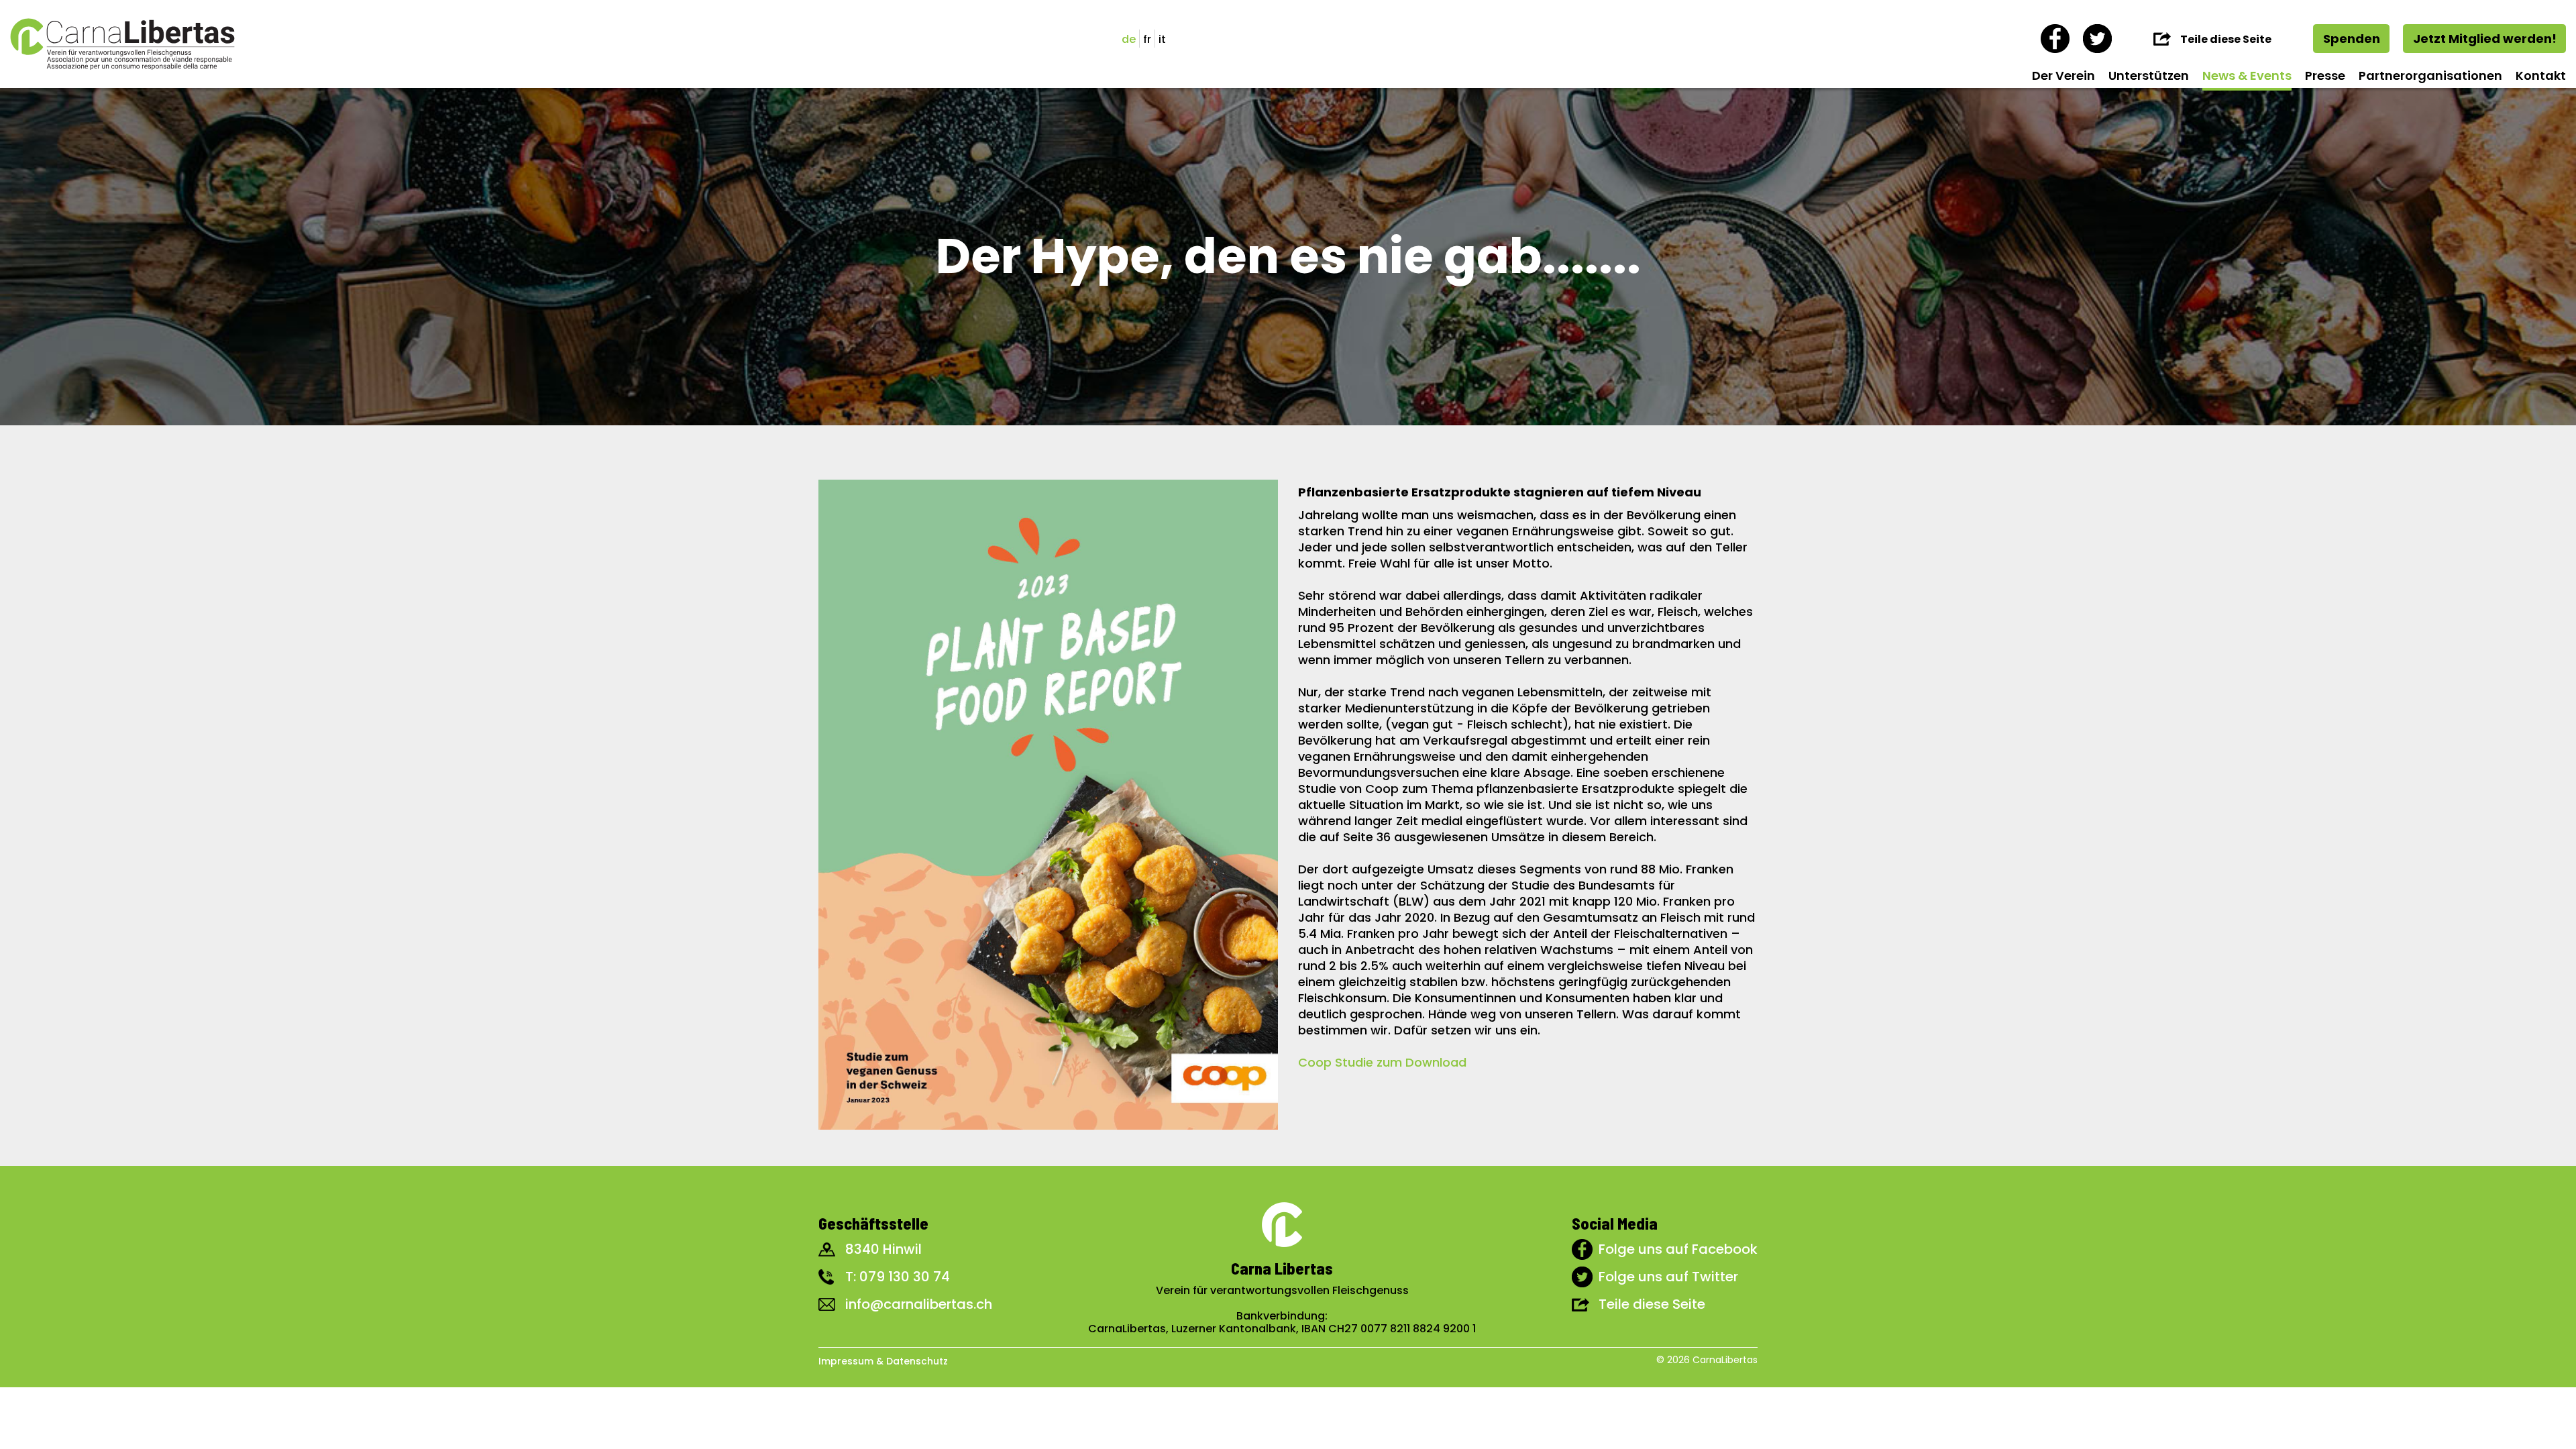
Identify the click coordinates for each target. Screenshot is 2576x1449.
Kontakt (2541, 75)
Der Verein (2063, 75)
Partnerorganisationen (2430, 75)
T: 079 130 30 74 (898, 1277)
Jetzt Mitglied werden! (2485, 39)
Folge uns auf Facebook (1678, 1249)
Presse (2325, 75)
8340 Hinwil (883, 1249)
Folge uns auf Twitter (1668, 1277)
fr (1147, 39)
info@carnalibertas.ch (919, 1304)
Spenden (2352, 39)
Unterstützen (2149, 75)
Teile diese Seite (1652, 1304)
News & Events (2247, 75)
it (1162, 39)
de (1129, 39)
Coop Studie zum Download (1382, 1062)
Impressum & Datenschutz (883, 1361)
